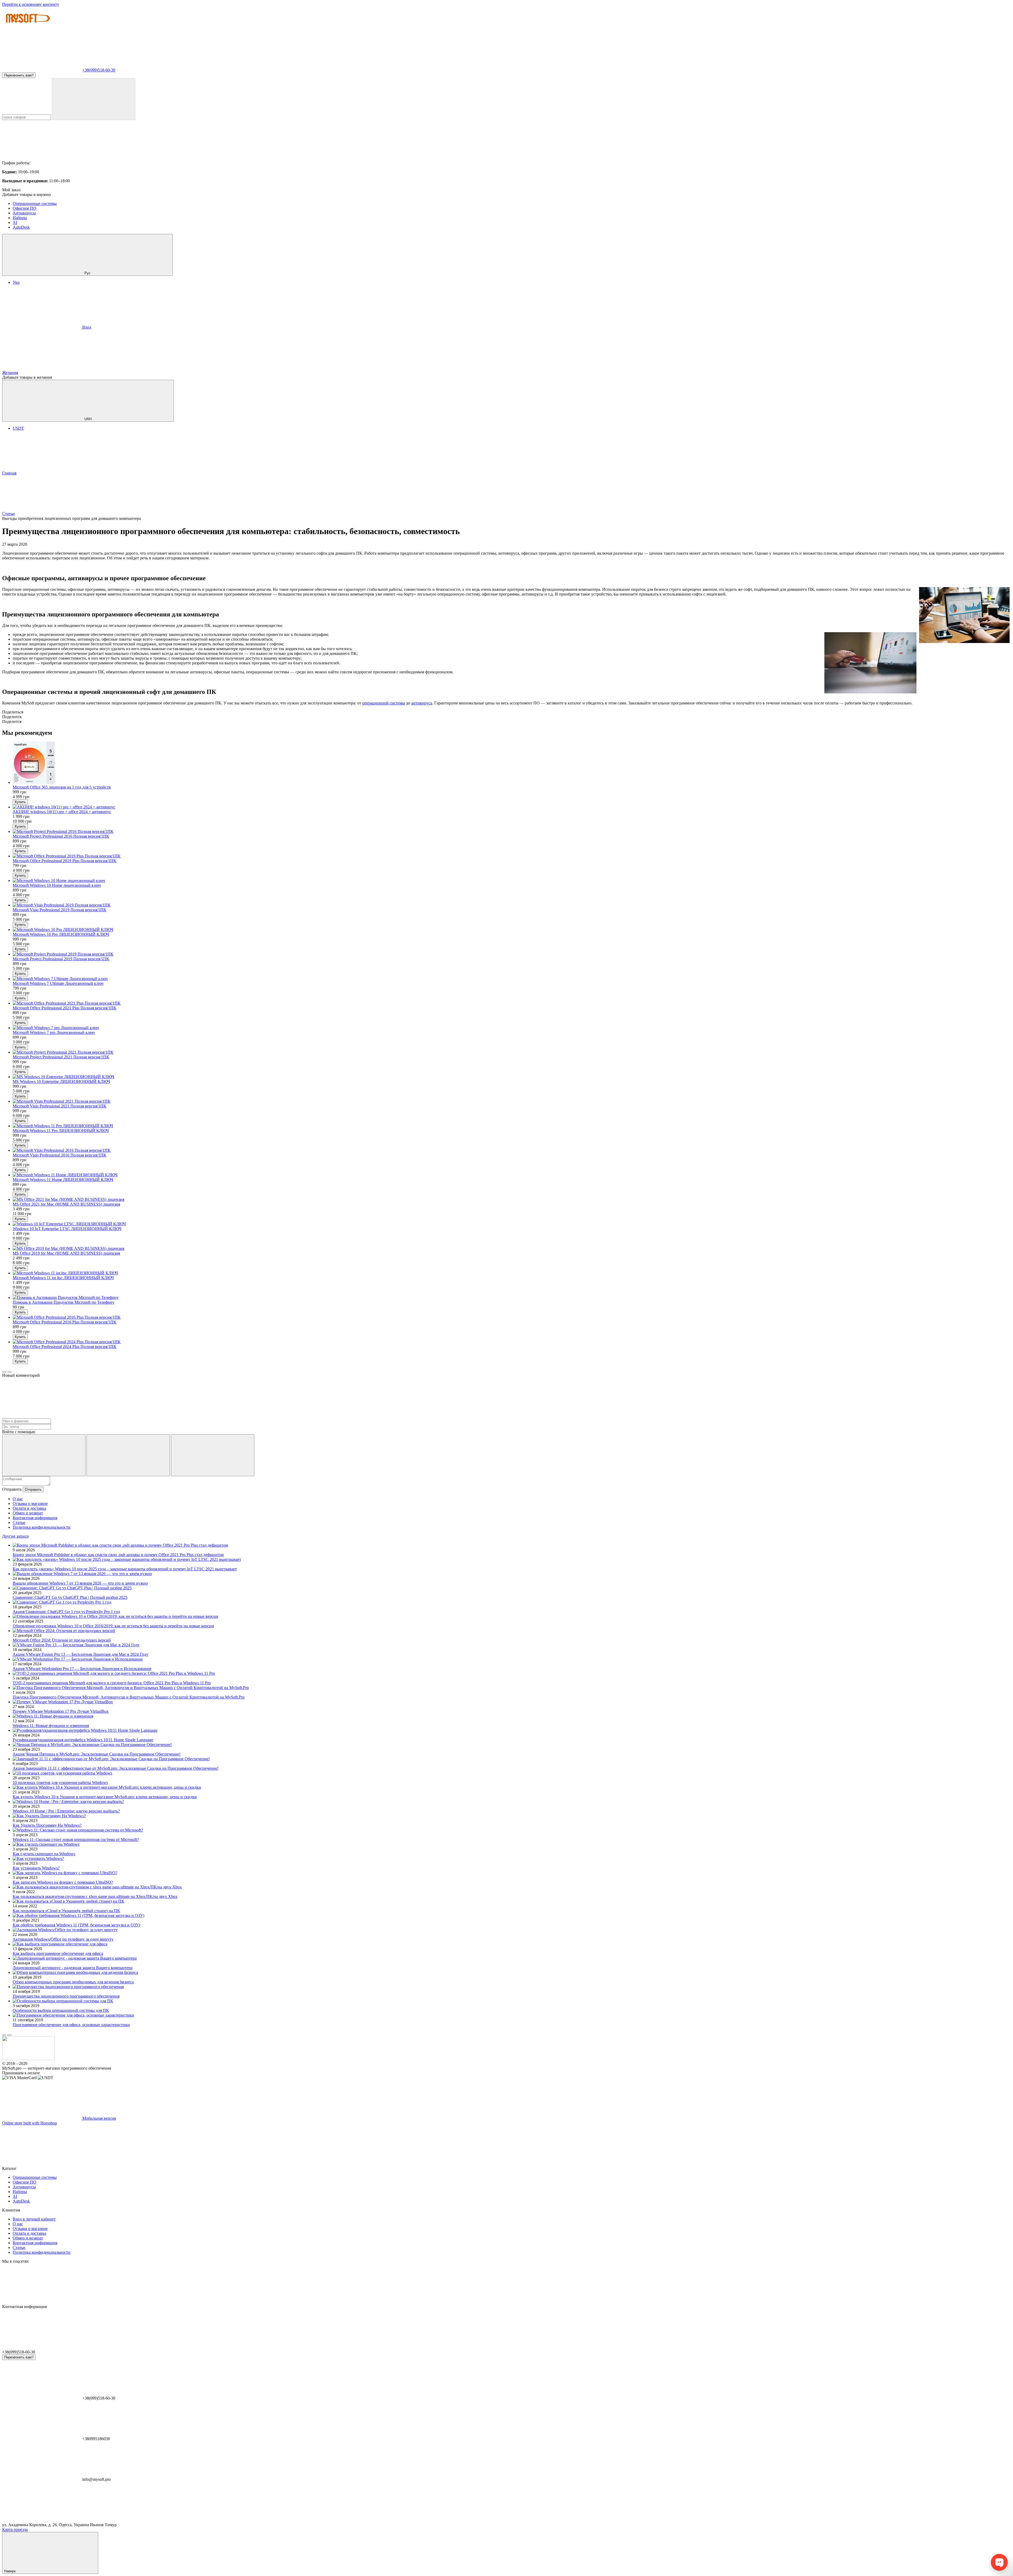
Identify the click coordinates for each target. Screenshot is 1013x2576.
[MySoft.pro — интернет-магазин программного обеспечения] (28, 2059)
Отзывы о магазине (30, 1503)
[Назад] (4, 1372)
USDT (18, 428)
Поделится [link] (12, 717)
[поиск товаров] (94, 99)
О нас (18, 1499)
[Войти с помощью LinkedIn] (213, 1455)
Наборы (20, 218)
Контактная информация (35, 1518)
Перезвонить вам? (19, 75)
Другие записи (15, 1536)
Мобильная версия (99, 2118)
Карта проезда (15, 2529)
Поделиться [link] (13, 712)
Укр (16, 282)
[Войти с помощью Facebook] (44, 1455)
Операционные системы (35, 203)
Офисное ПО (25, 208)
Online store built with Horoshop (30, 2123)
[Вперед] (9, 1372)
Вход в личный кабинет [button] (34, 2219)
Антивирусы (24, 213)
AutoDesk (21, 227)
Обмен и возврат (28, 1513)
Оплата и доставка (29, 1508)
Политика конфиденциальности (42, 1527)
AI (15, 222)
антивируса (422, 703)
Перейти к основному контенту (31, 4)
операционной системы (384, 703)
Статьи (19, 1522)
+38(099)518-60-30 (99, 70)
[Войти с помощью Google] (128, 1455)
